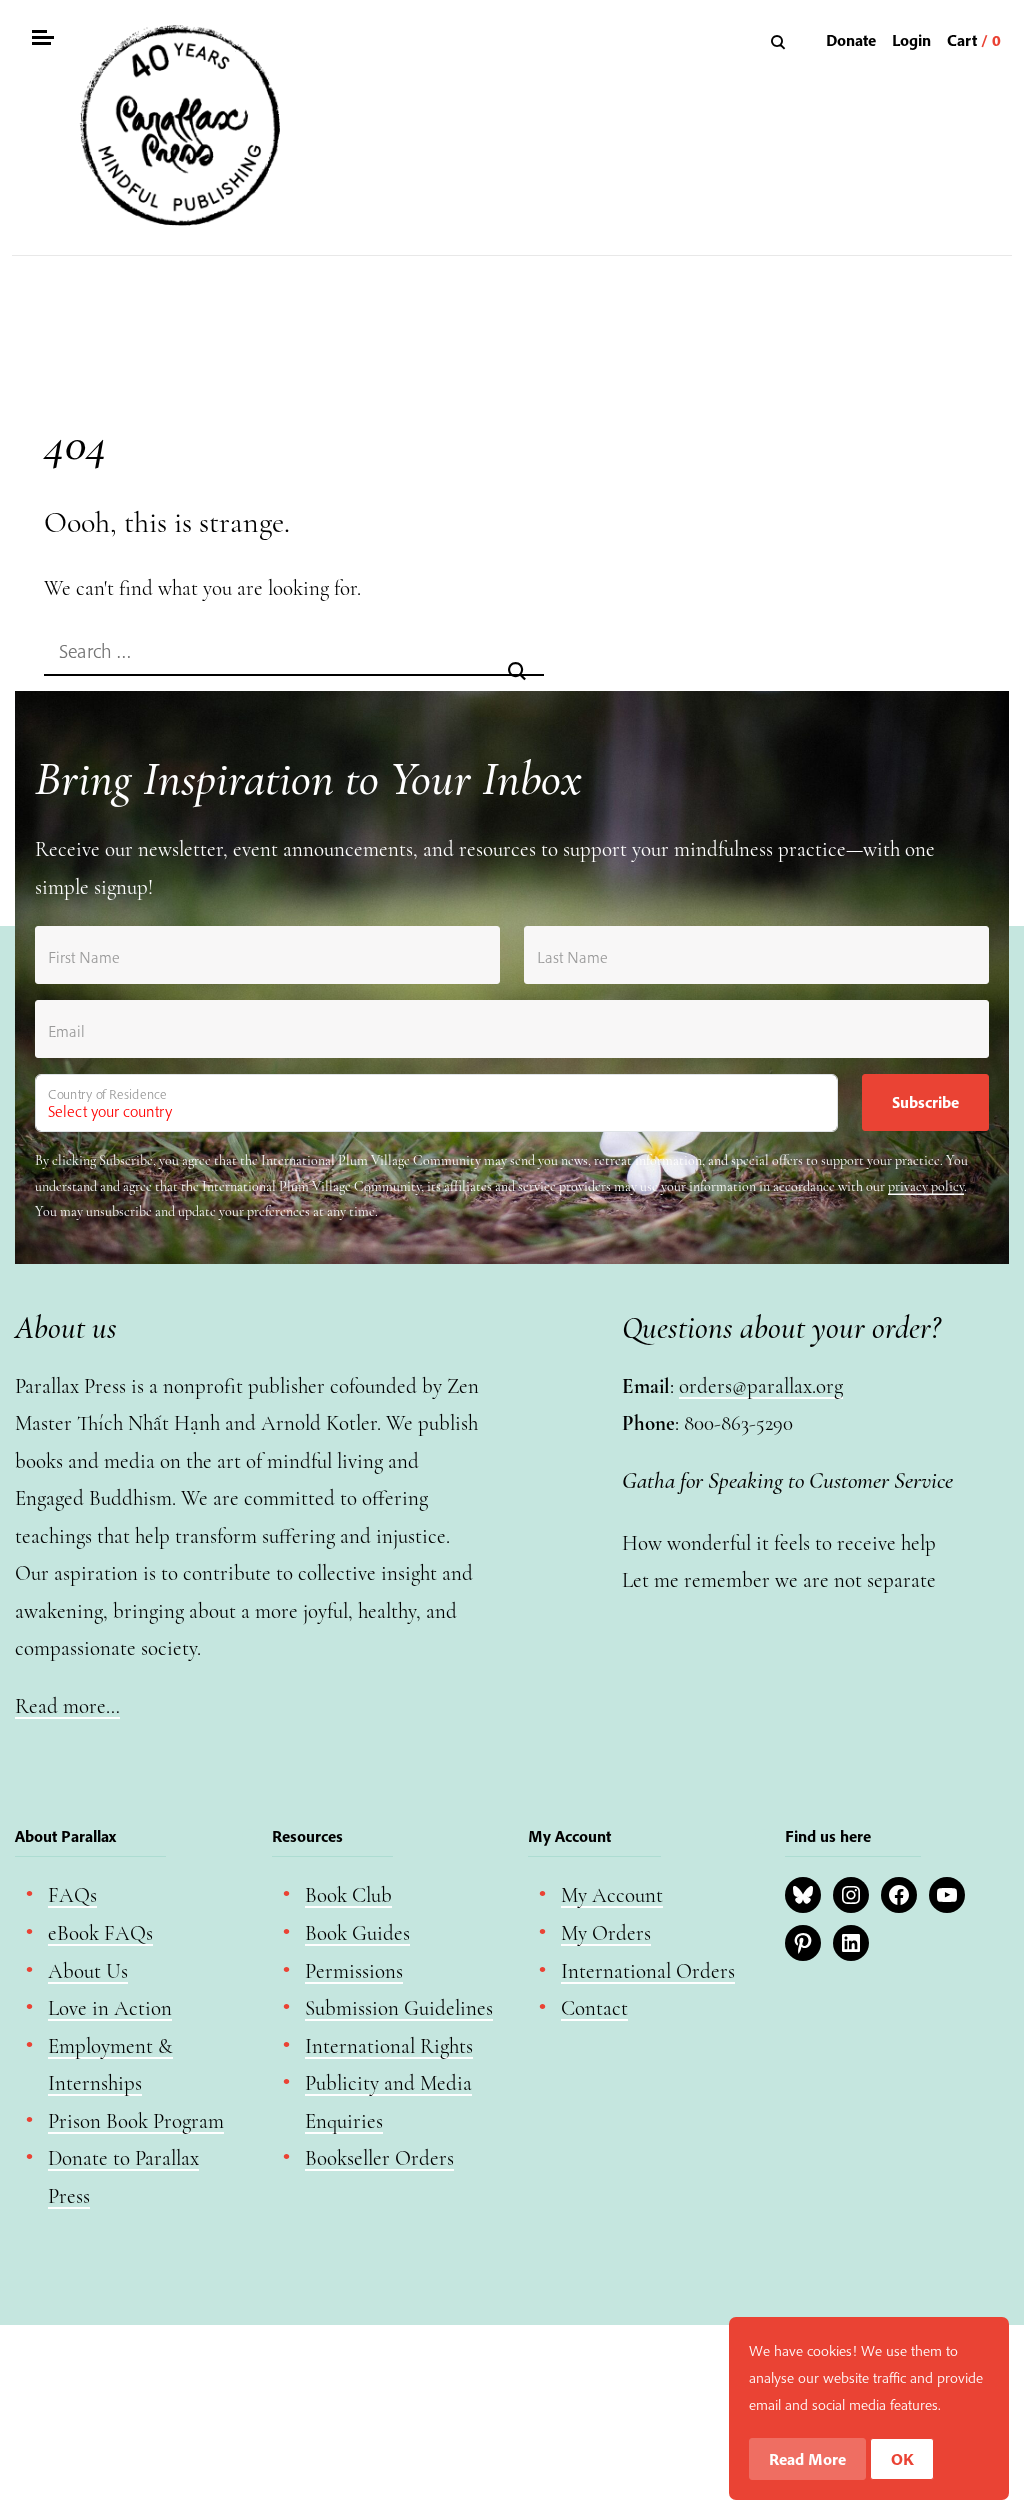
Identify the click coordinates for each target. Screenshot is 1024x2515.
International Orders (648, 1971)
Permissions (354, 1971)
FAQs (72, 1895)
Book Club (348, 1895)
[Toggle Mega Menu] (42, 40)
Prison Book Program (136, 2121)
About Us (88, 1971)
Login (911, 40)
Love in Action (110, 2008)
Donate (851, 40)
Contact (594, 2008)
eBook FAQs (100, 1933)
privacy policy (926, 1186)
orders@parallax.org (761, 1386)
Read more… (67, 1706)
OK (902, 2459)
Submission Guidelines (399, 2008)
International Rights (389, 2046)
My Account (612, 1895)
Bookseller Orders (379, 2158)
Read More (807, 2459)
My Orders (606, 1933)
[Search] (780, 41)
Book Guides (357, 1933)
